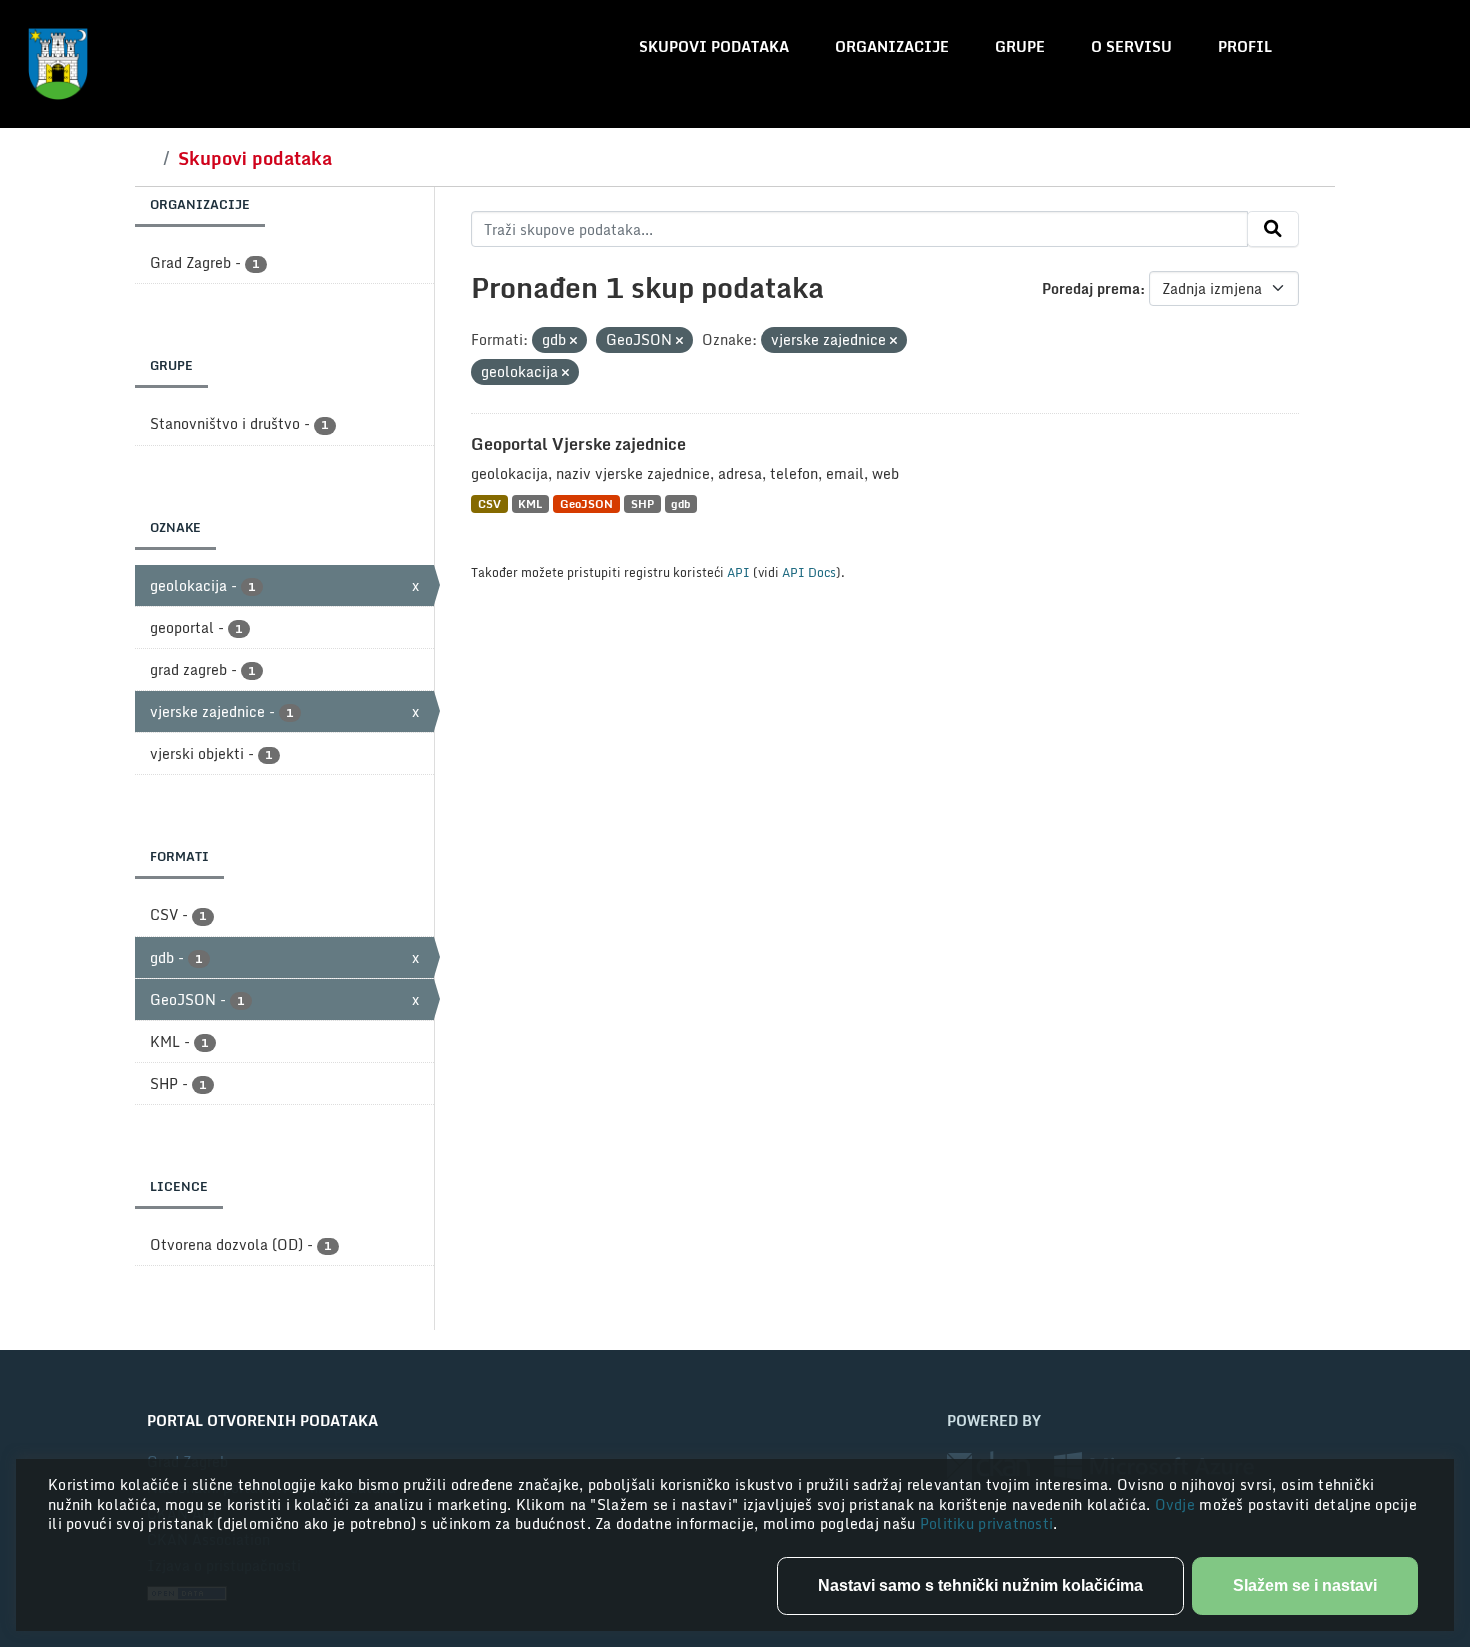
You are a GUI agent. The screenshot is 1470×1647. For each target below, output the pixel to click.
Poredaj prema (1091, 288)
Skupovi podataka (714, 46)
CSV (489, 503)
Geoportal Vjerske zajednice (578, 444)
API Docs (809, 572)
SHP (642, 503)
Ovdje (1177, 1504)
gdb (680, 503)
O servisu (1131, 46)
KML (530, 503)
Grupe (1020, 46)
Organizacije (892, 46)
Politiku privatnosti (987, 1523)
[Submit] (1273, 229)
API (738, 572)
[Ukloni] (573, 341)
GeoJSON (586, 503)
